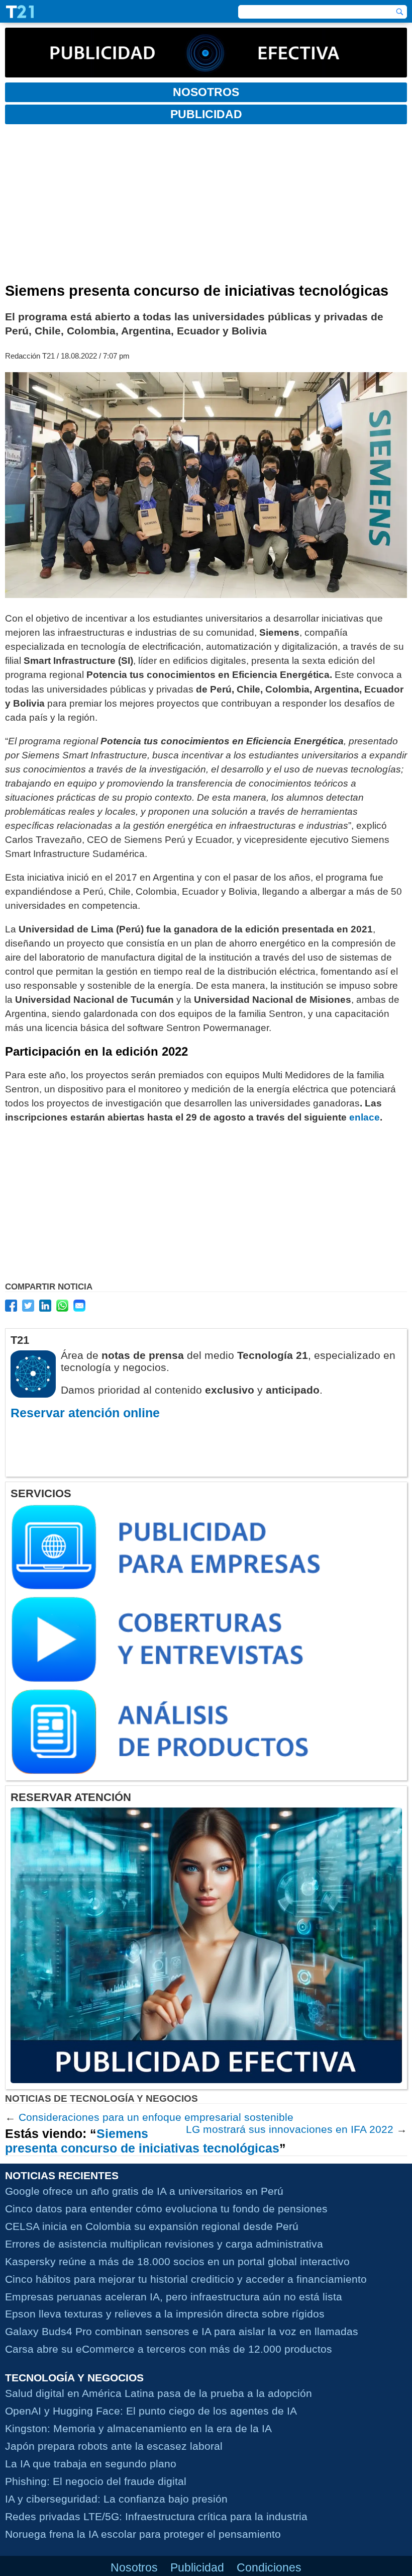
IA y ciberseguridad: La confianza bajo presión (116, 2499)
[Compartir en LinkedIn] (45, 1306)
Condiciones (269, 2567)
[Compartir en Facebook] (11, 1306)
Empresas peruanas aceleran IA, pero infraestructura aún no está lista (174, 2297)
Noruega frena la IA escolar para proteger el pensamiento (143, 2534)
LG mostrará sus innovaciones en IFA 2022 (290, 2129)
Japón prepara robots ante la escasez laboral (114, 2446)
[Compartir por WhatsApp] (62, 1306)
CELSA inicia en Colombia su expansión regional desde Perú (152, 2226)
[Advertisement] (206, 207)
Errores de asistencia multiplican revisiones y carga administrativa (164, 2244)
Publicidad (197, 2567)
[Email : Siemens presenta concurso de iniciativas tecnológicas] (79, 1306)
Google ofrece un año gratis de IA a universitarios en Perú (144, 2191)
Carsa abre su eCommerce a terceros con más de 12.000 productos (169, 2349)
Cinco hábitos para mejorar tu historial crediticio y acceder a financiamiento (186, 2279)
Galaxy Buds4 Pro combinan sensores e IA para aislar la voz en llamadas (182, 2331)
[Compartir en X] (28, 1306)
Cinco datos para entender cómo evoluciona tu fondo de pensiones (166, 2209)
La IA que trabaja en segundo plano (91, 2464)
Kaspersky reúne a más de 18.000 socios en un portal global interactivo (177, 2261)
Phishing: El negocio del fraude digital (96, 2481)
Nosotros (134, 2567)
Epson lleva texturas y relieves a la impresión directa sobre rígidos (165, 2314)
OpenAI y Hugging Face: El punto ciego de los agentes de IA (151, 2411)
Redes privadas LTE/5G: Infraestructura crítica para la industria (156, 2516)
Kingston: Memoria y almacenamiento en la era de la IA (138, 2428)
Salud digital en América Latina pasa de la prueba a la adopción (159, 2393)
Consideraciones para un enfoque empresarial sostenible (156, 2117)
